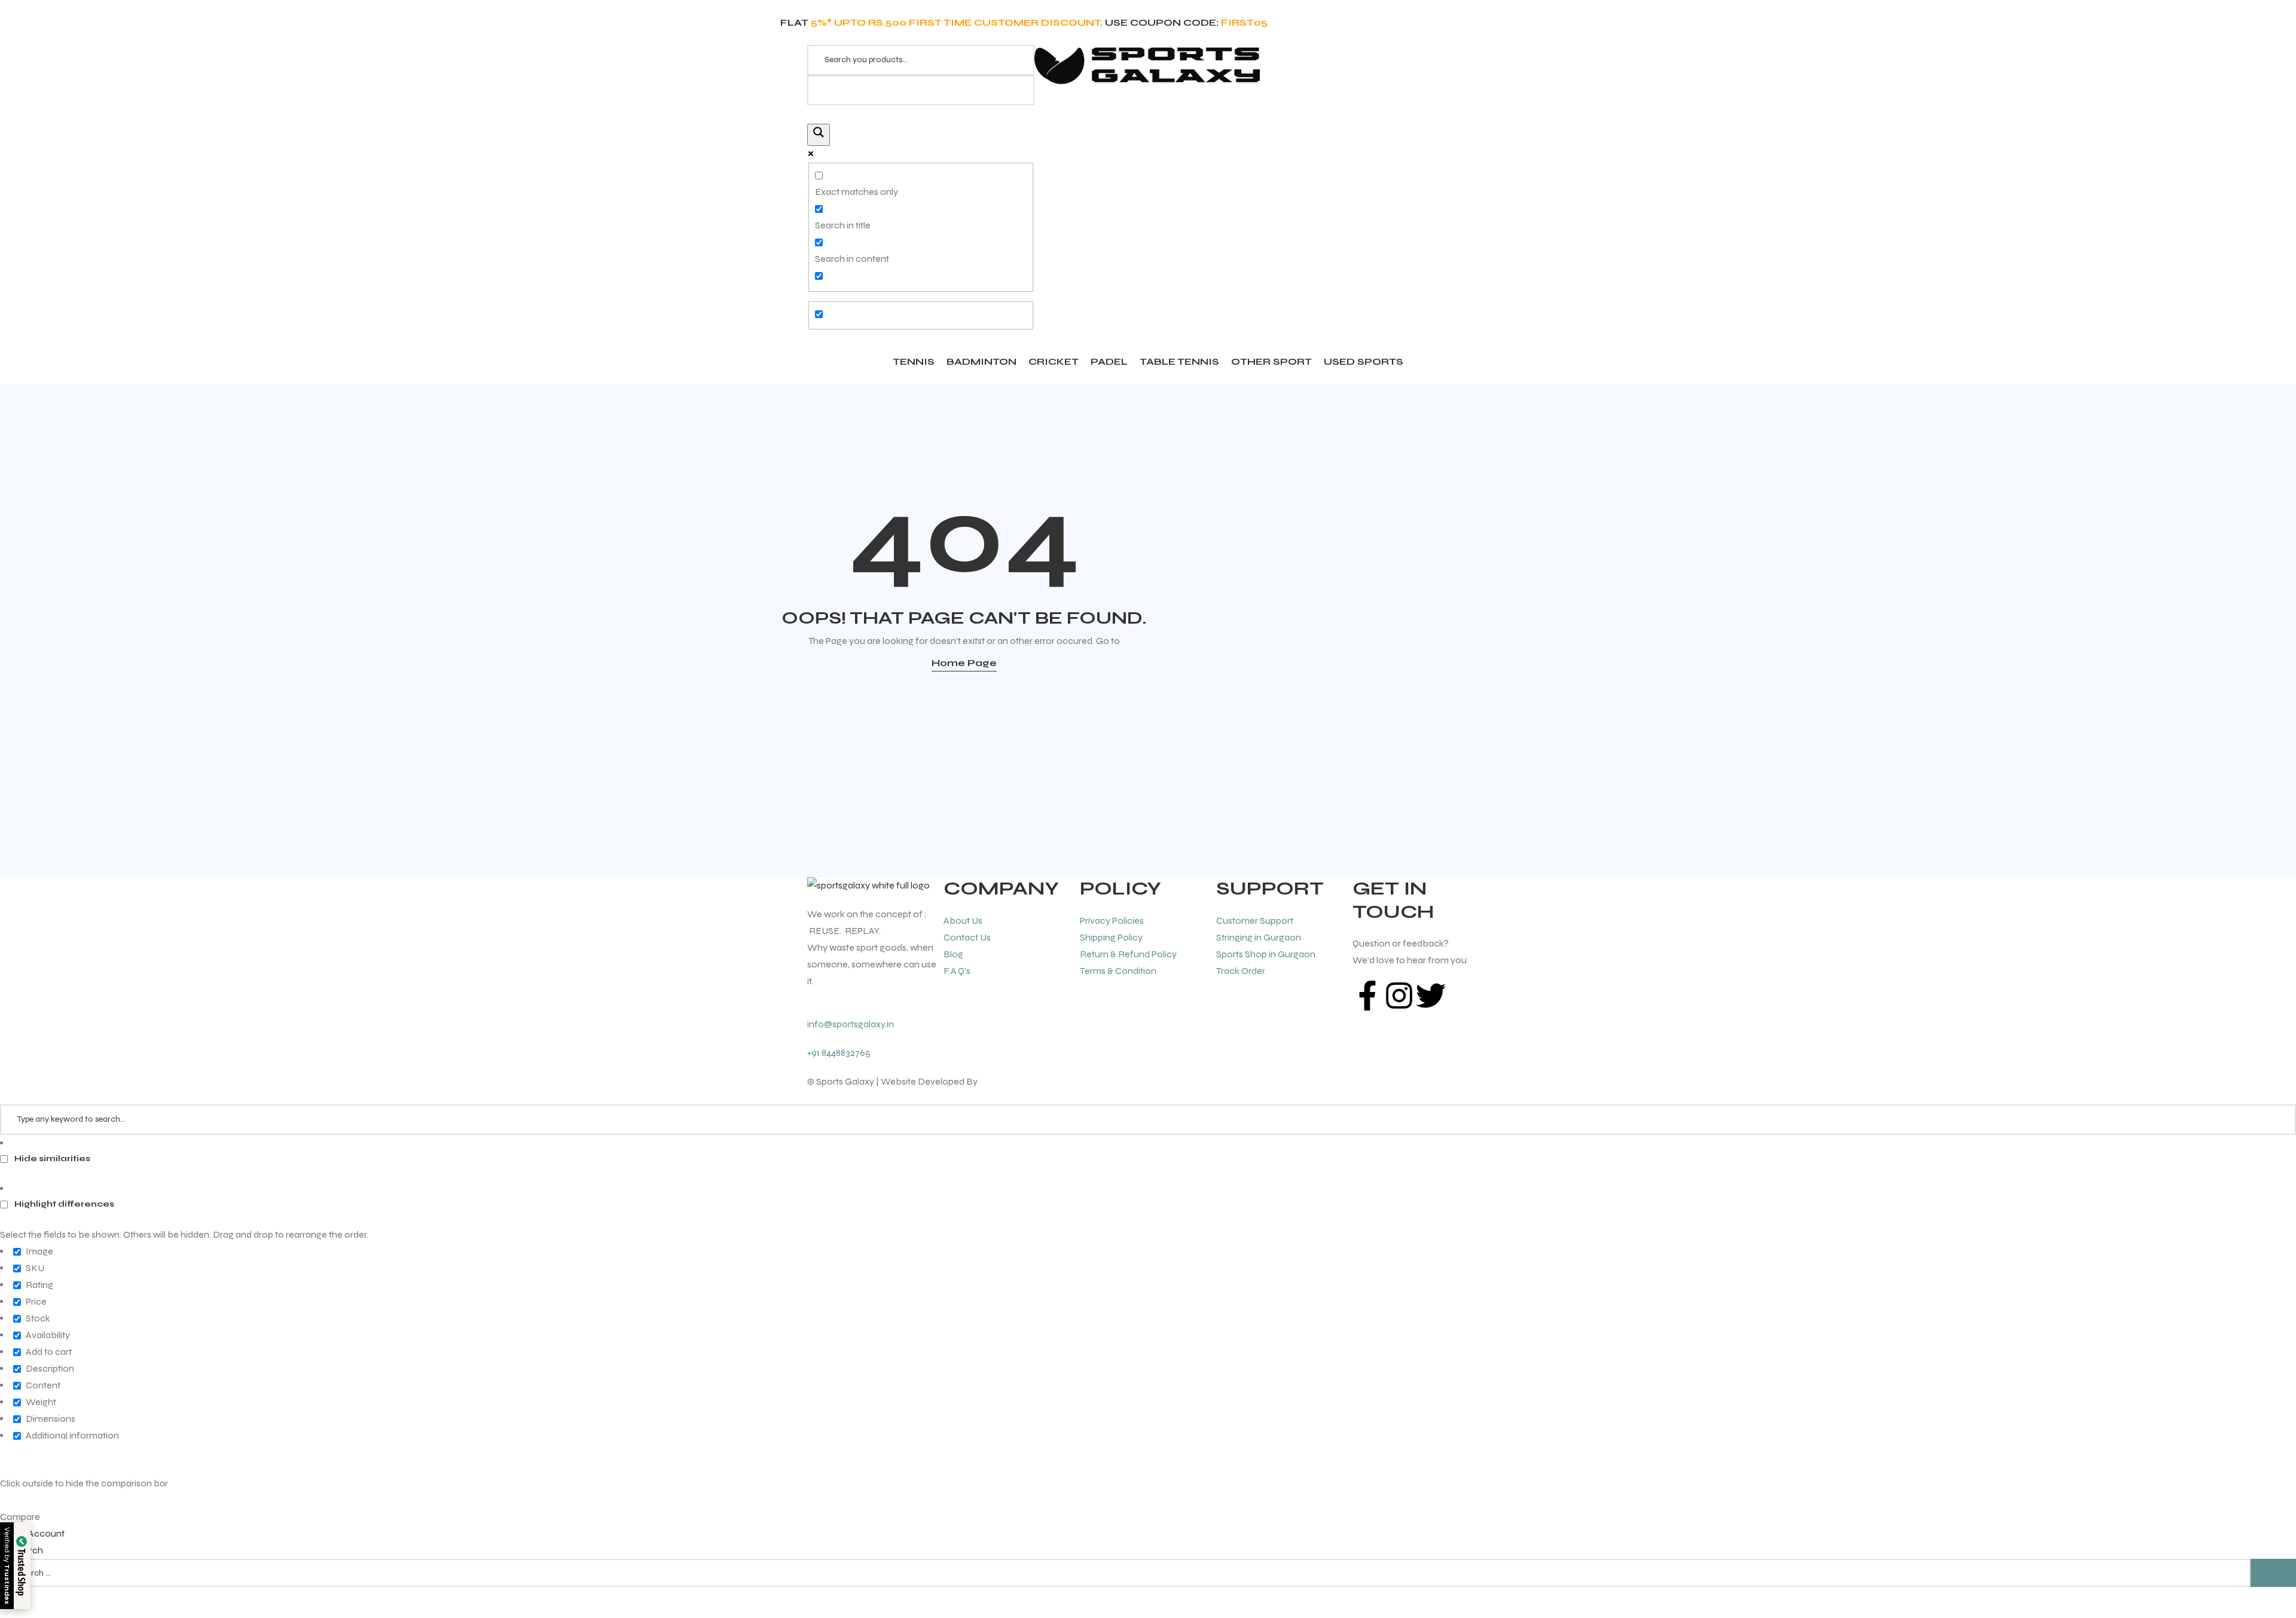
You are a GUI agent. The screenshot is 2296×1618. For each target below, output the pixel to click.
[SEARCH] (2273, 1573)
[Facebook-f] (1367, 996)
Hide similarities (51, 1158)
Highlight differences (63, 1204)
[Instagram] (1399, 996)
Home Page (964, 663)
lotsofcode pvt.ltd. (1017, 1081)
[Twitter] (1431, 996)
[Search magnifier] (819, 135)
